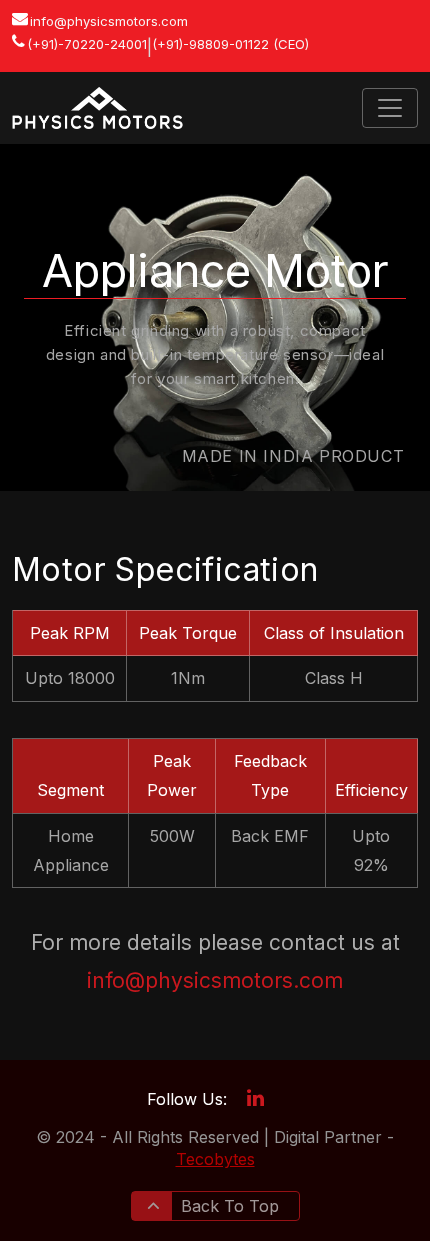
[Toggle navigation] (390, 108)
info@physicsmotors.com (109, 21)
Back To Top (227, 1206)
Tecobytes (215, 1159)
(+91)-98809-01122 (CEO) (230, 44)
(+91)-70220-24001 (87, 44)
